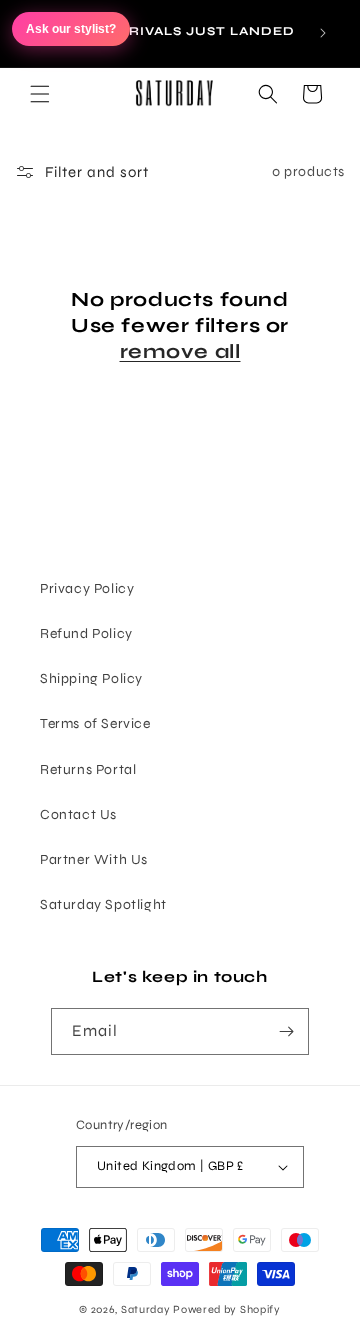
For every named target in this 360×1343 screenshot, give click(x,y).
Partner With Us (94, 859)
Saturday (146, 1309)
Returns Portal (88, 769)
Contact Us (78, 814)
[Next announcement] (323, 33)
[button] (40, 94)
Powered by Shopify (227, 1309)
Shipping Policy (91, 678)
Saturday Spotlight (103, 904)
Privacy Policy (87, 588)
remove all (180, 351)
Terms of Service (95, 723)
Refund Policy (86, 633)
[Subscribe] (286, 1031)
